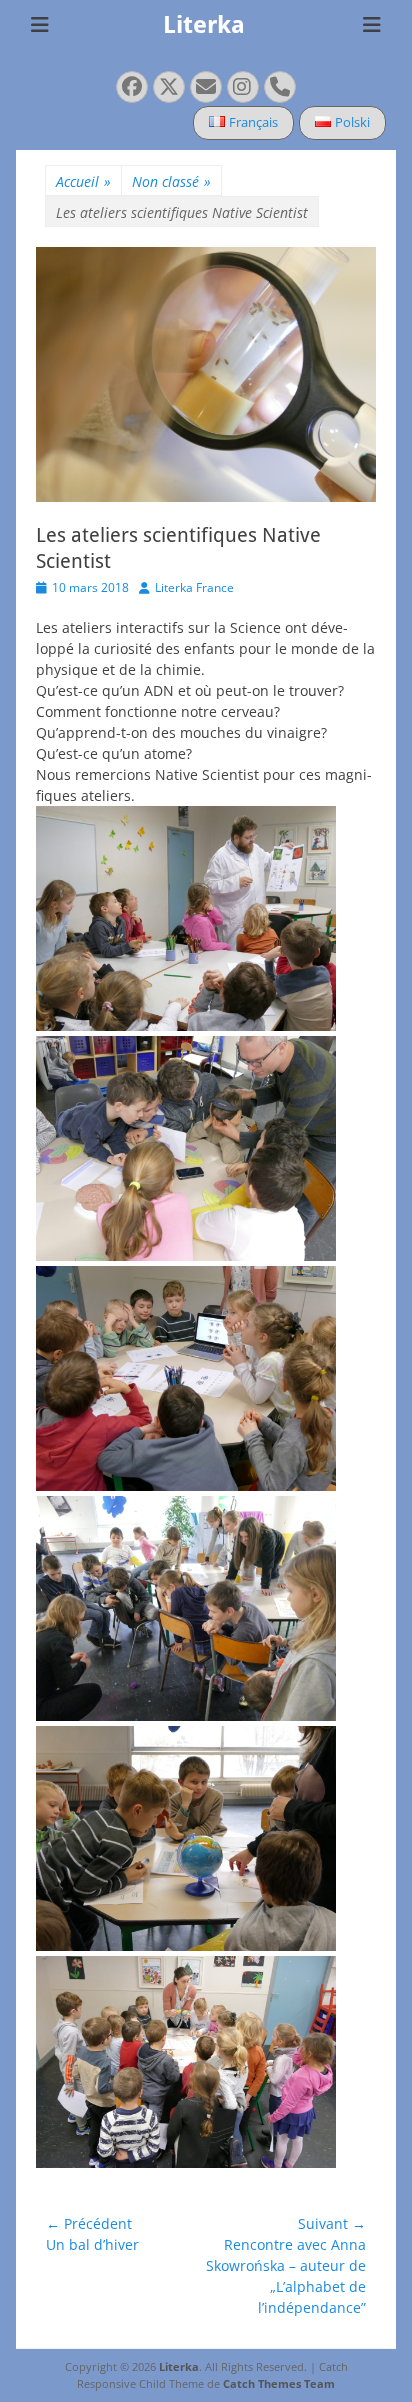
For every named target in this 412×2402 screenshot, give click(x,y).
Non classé (171, 181)
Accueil (83, 181)
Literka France (194, 587)
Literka (204, 25)
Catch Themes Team (279, 2383)
